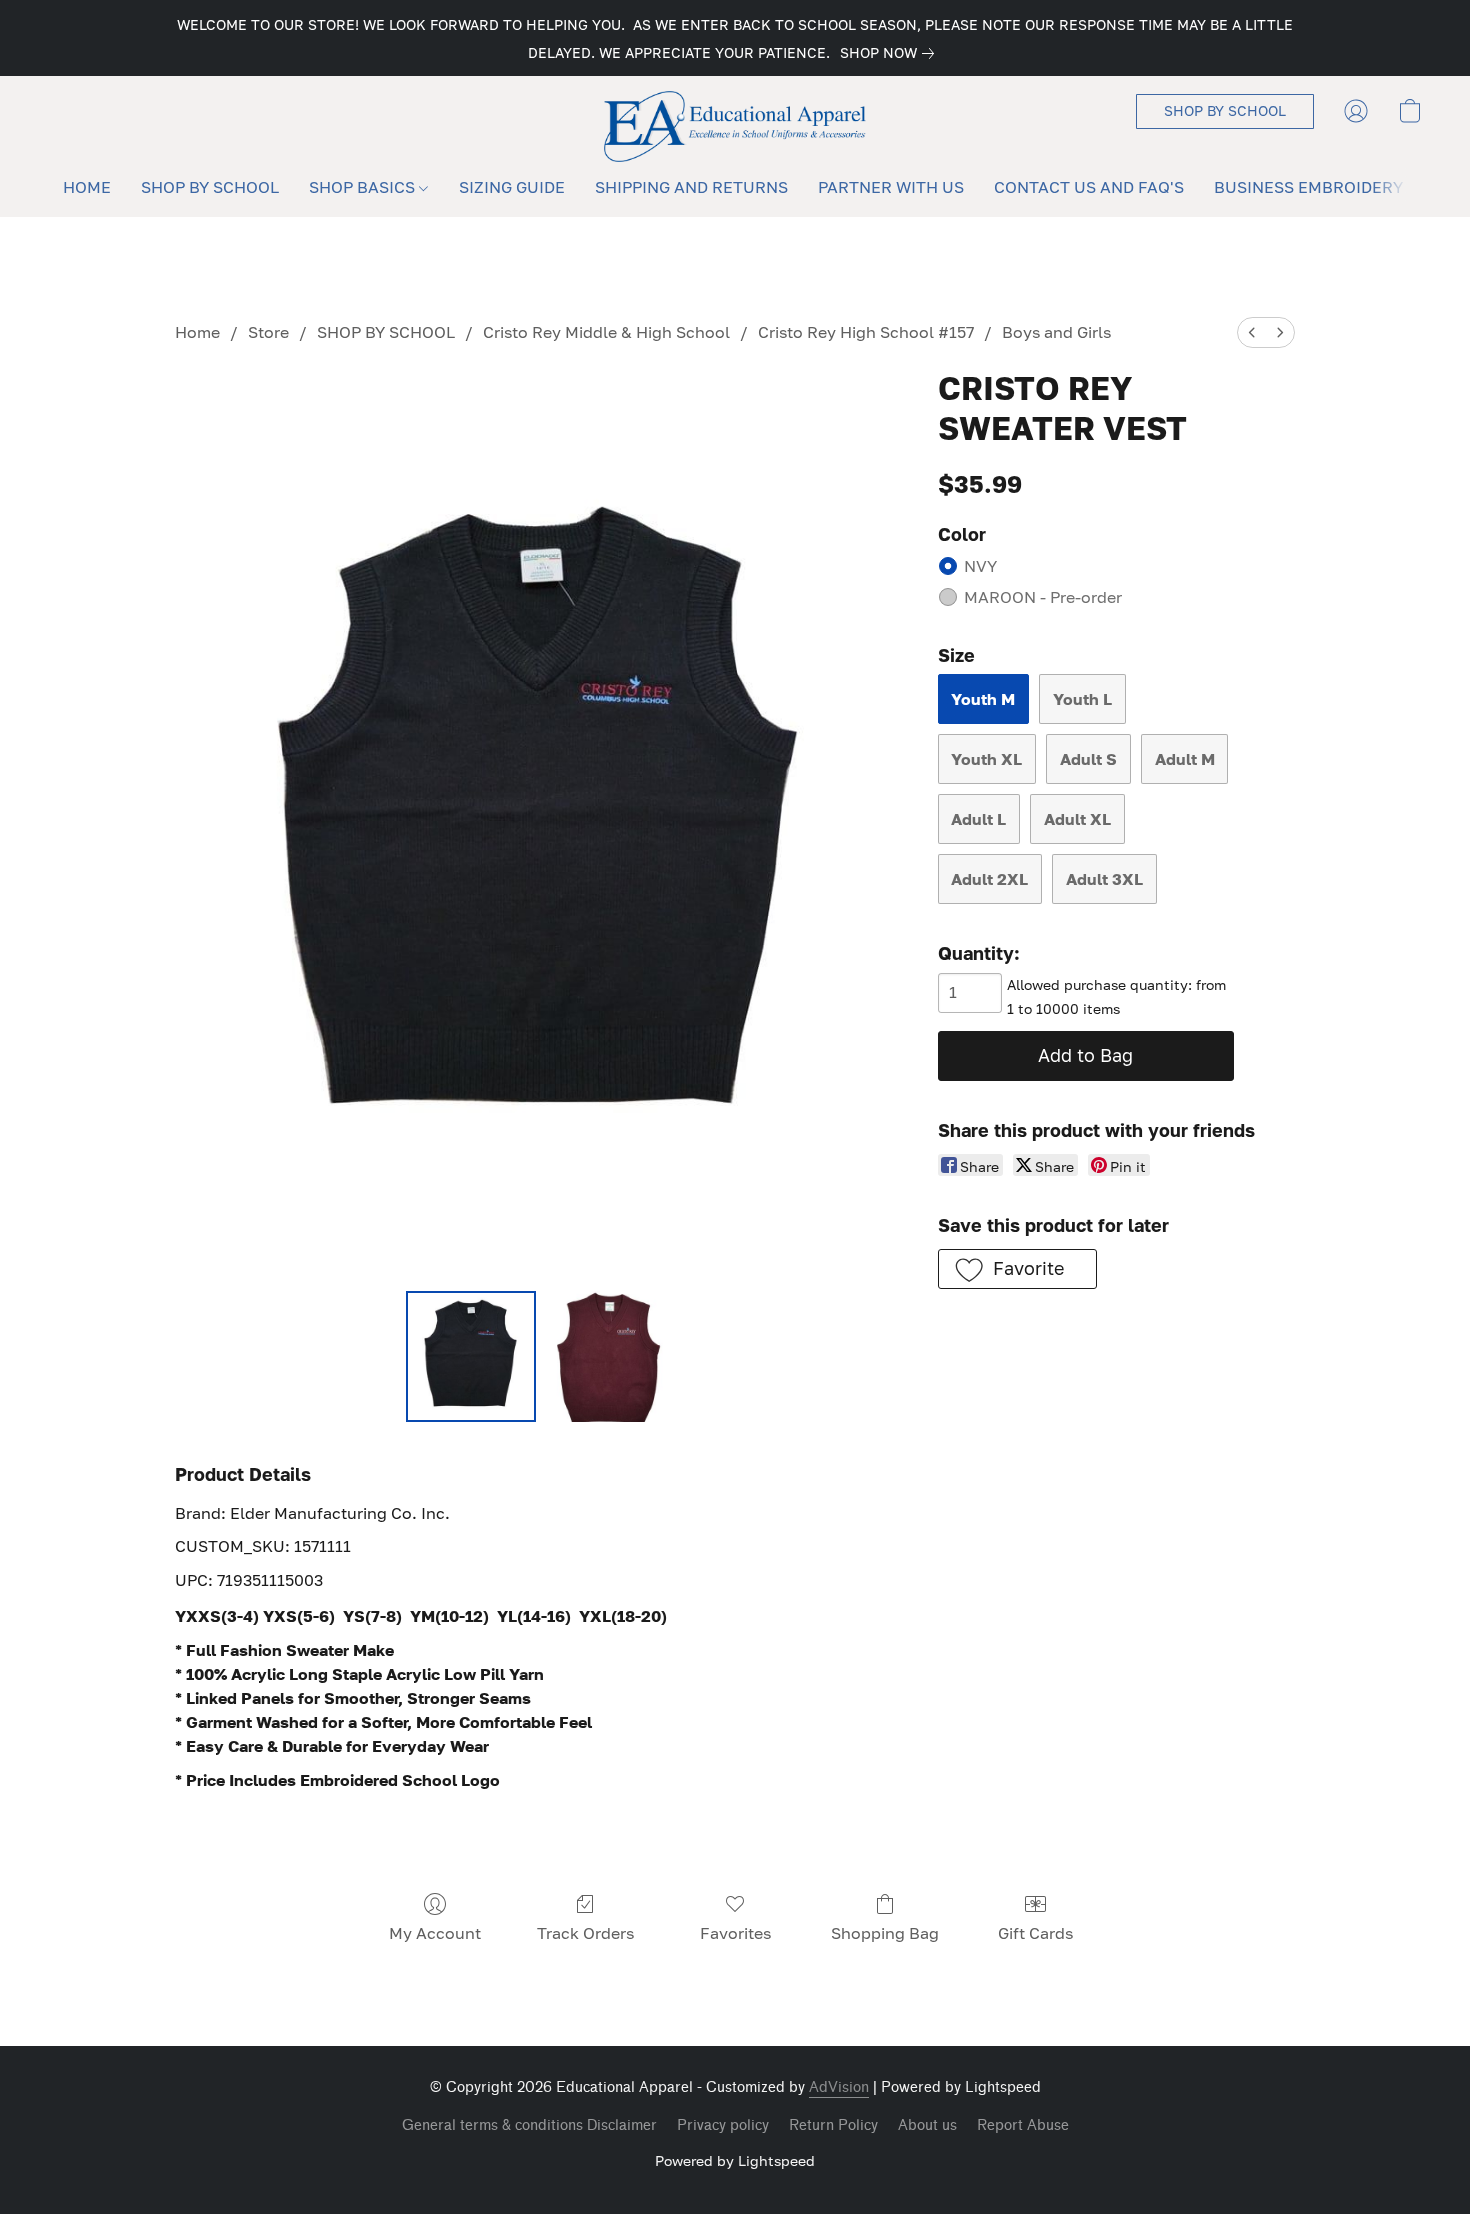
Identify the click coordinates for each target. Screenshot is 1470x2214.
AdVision (839, 2087)
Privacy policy (723, 2125)
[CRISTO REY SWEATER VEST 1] (609, 1356)
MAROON (1043, 597)
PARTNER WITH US (891, 187)
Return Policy (833, 2125)
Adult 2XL (989, 879)
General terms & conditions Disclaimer (529, 2125)
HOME (87, 187)
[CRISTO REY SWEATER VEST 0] (471, 1356)
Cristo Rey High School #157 (866, 332)
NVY (980, 566)
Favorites (735, 1933)
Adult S (1088, 759)
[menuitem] (1252, 332)
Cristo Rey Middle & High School (606, 332)
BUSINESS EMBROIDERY (1308, 187)
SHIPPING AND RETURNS (691, 187)
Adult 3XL (1104, 879)
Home (197, 332)
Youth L (1082, 699)
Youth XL (986, 759)
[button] (735, 126)
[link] (891, 53)
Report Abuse (1023, 2125)
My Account (435, 1933)
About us (927, 2125)
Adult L (978, 819)
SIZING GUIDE (512, 187)
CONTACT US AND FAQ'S (1089, 187)
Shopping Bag (885, 1933)
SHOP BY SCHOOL (210, 187)
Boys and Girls (1056, 332)
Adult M (1185, 759)
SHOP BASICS (364, 187)
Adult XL (1077, 819)
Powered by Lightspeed (735, 2160)
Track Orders (585, 1933)
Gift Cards (1035, 1933)
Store (268, 332)
